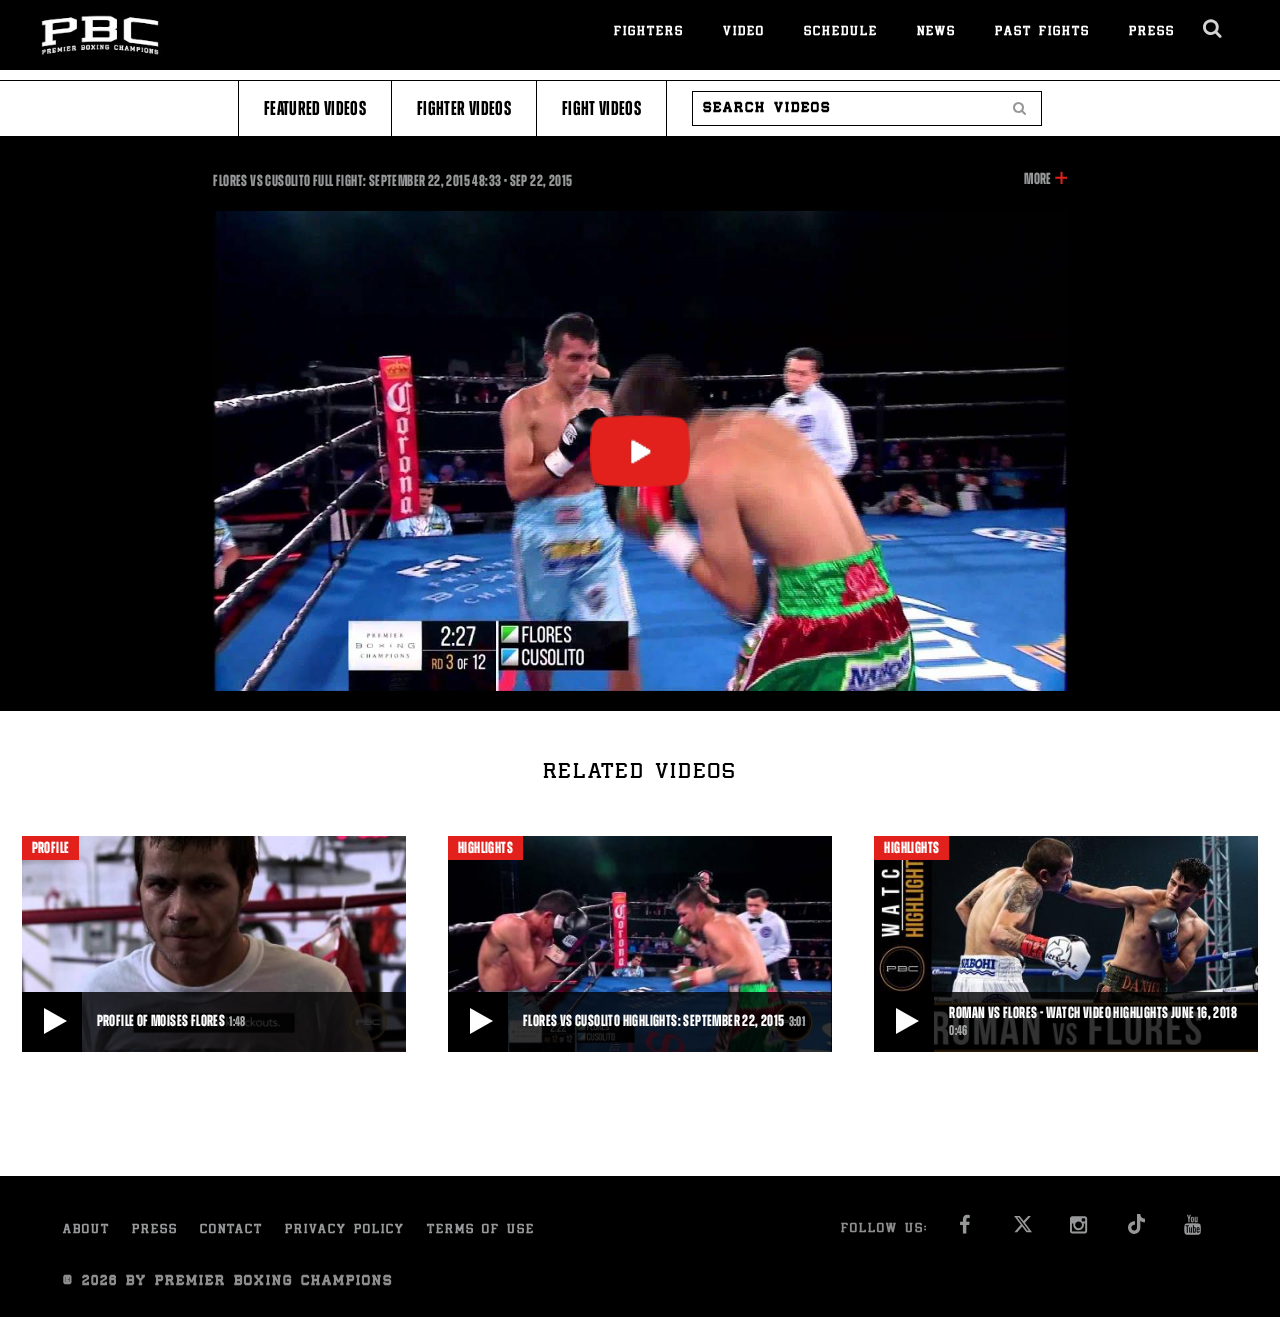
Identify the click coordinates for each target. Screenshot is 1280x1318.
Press (1152, 32)
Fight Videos (601, 108)
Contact (231, 1230)
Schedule (841, 32)
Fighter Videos (464, 108)
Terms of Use (481, 1230)
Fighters (649, 32)
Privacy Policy (345, 1230)
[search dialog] (1213, 29)
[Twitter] (1023, 1230)
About (86, 1230)
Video (744, 32)
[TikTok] (1137, 1230)
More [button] (1037, 180)
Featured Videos (315, 108)
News (936, 32)
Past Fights (1042, 32)
